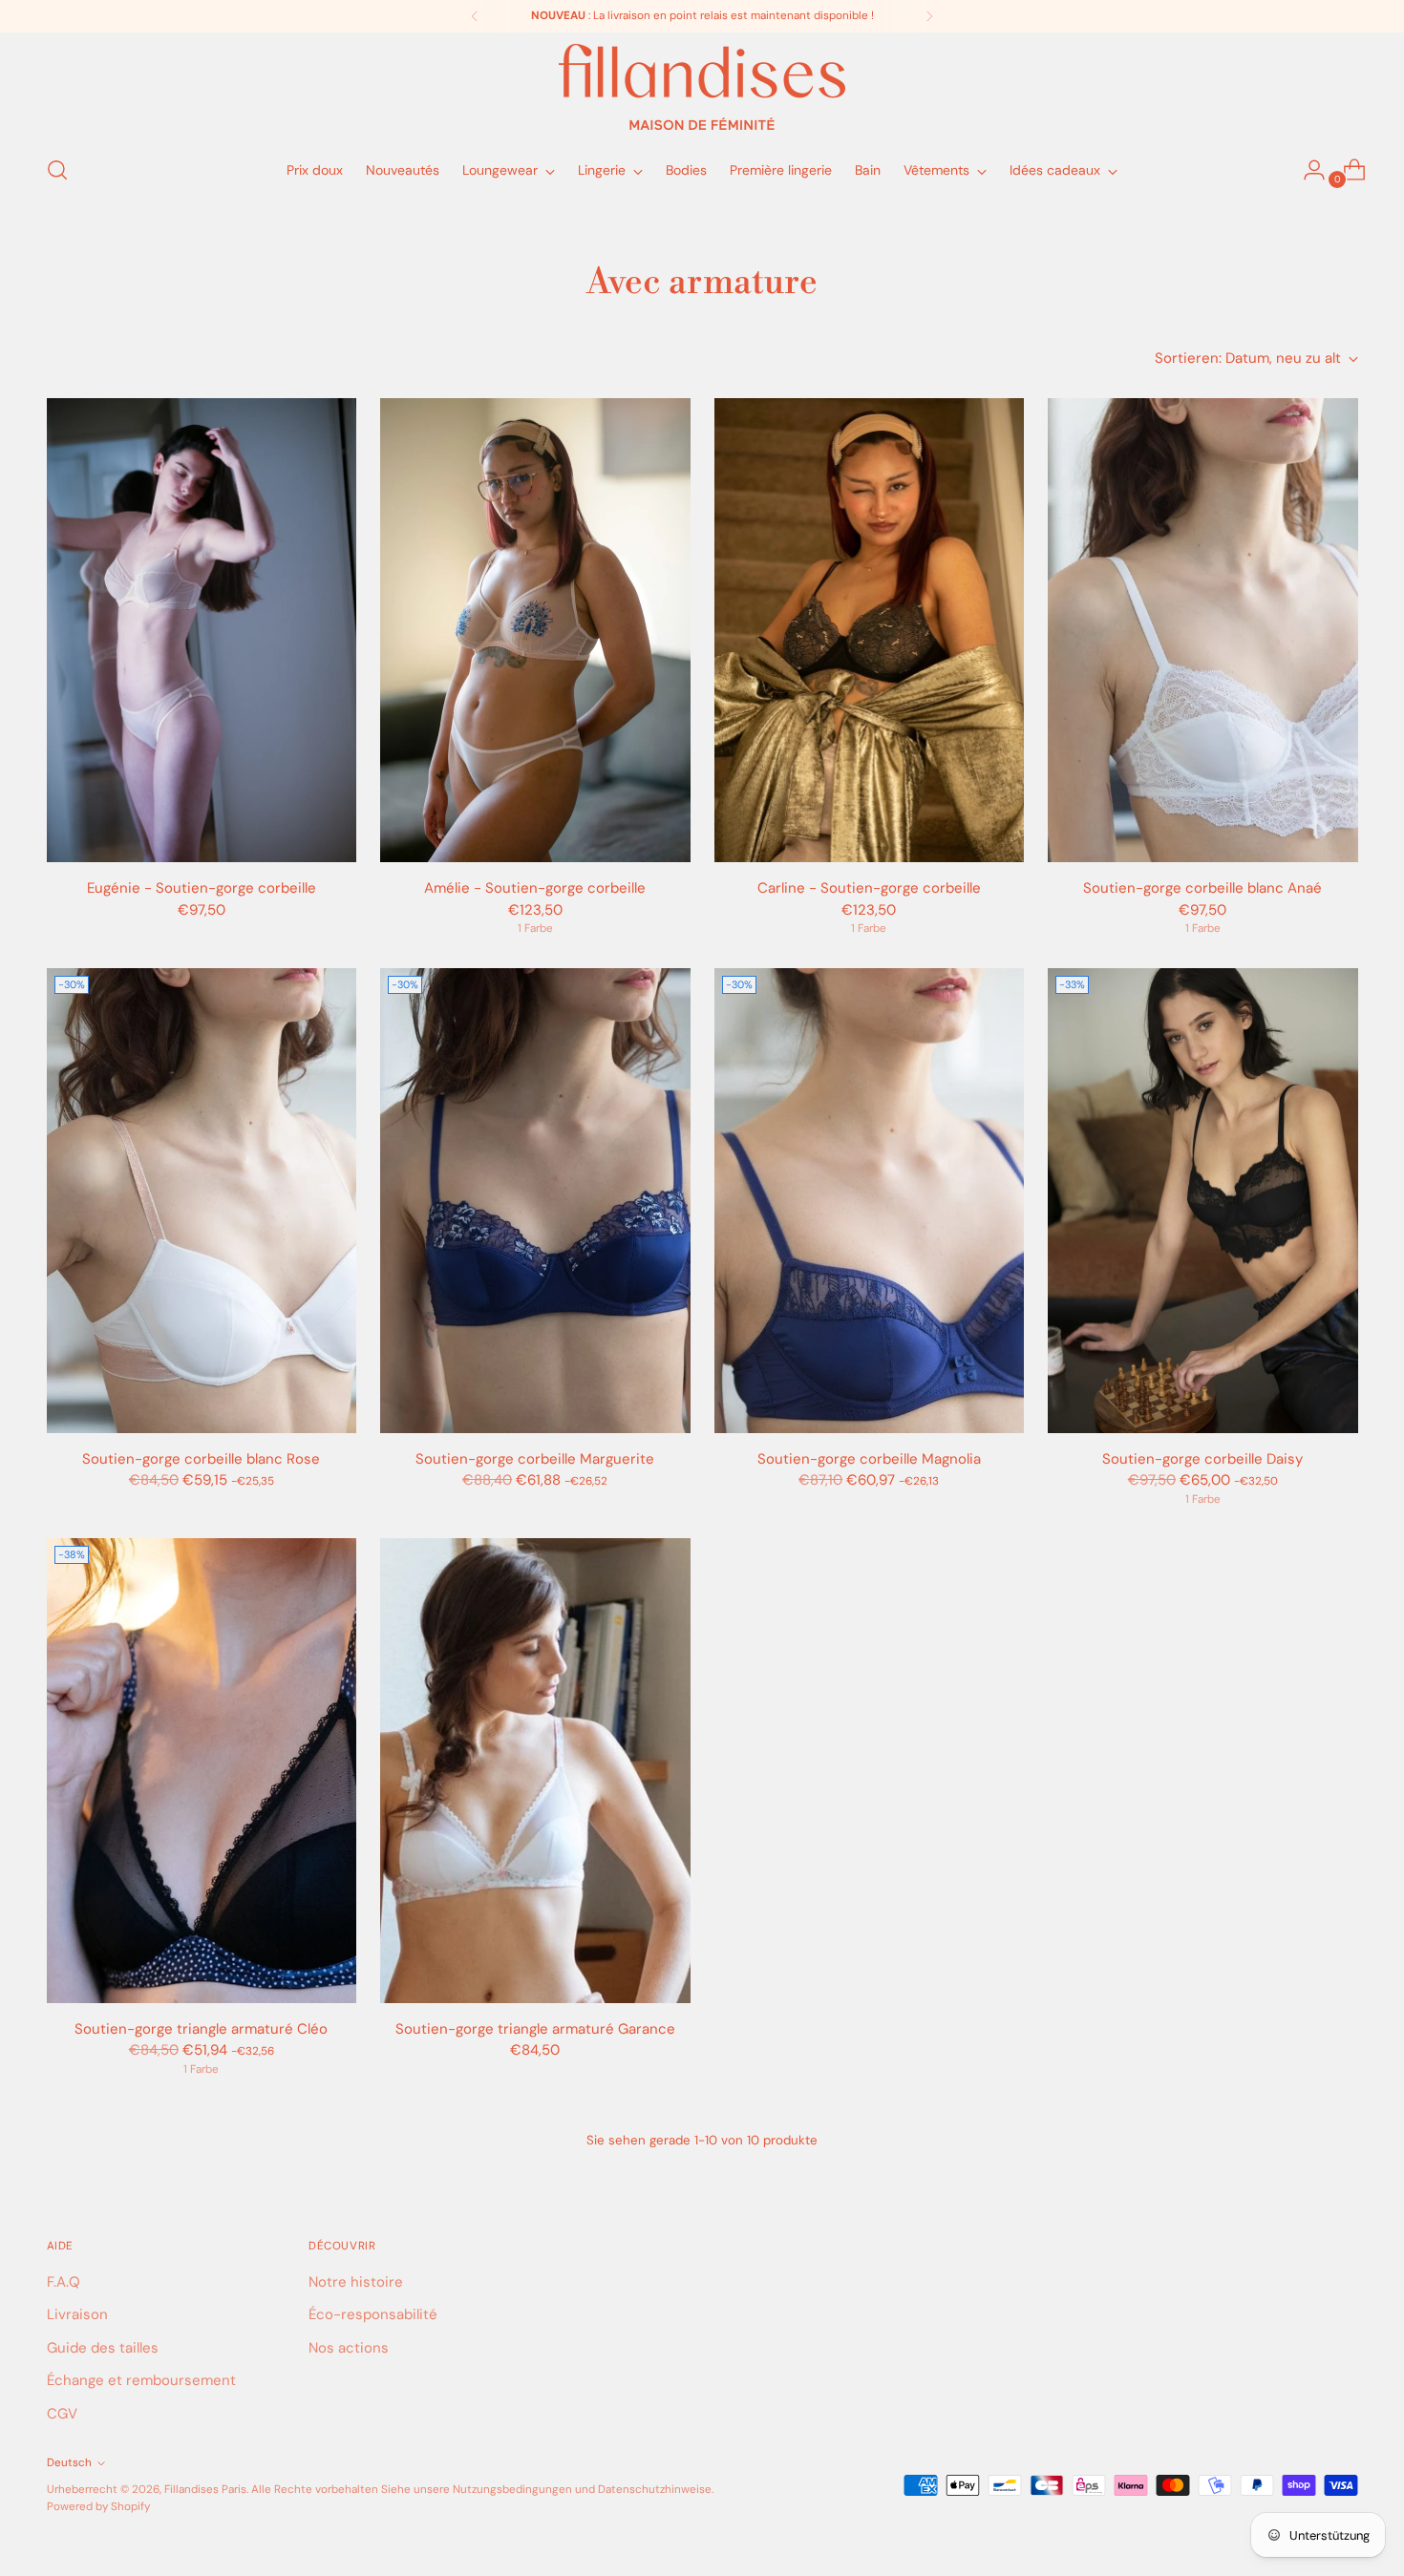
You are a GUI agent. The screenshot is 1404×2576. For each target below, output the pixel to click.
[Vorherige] (475, 16)
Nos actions (349, 2348)
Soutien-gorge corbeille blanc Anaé (1202, 888)
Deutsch (69, 2462)
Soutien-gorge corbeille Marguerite (535, 1459)
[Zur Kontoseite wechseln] (1307, 170)
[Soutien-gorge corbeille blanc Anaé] (1203, 631)
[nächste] (929, 16)
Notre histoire (356, 2282)
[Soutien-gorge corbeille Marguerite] (535, 1201)
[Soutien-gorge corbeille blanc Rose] (202, 1201)
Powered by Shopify (98, 2506)
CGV (62, 2414)
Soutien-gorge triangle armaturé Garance (535, 2029)
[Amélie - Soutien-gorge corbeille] (535, 631)
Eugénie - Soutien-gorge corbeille (202, 888)
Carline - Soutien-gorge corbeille (869, 888)
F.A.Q (64, 2282)
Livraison (77, 2314)
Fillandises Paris (205, 2489)
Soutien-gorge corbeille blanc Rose (201, 1459)
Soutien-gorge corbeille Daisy (1202, 1459)
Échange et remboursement (141, 2380)
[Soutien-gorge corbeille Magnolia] (870, 1201)
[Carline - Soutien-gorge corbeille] (870, 631)
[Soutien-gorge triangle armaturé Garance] (535, 1771)
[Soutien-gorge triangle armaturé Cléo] (202, 1771)
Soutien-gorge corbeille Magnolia (869, 1459)
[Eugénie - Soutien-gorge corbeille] (202, 631)
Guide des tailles (103, 2348)
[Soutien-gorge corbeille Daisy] (1203, 1201)
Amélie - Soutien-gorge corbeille (535, 888)
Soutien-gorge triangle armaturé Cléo (201, 2029)
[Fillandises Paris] (702, 87)
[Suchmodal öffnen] (57, 170)
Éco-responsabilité (373, 2314)
